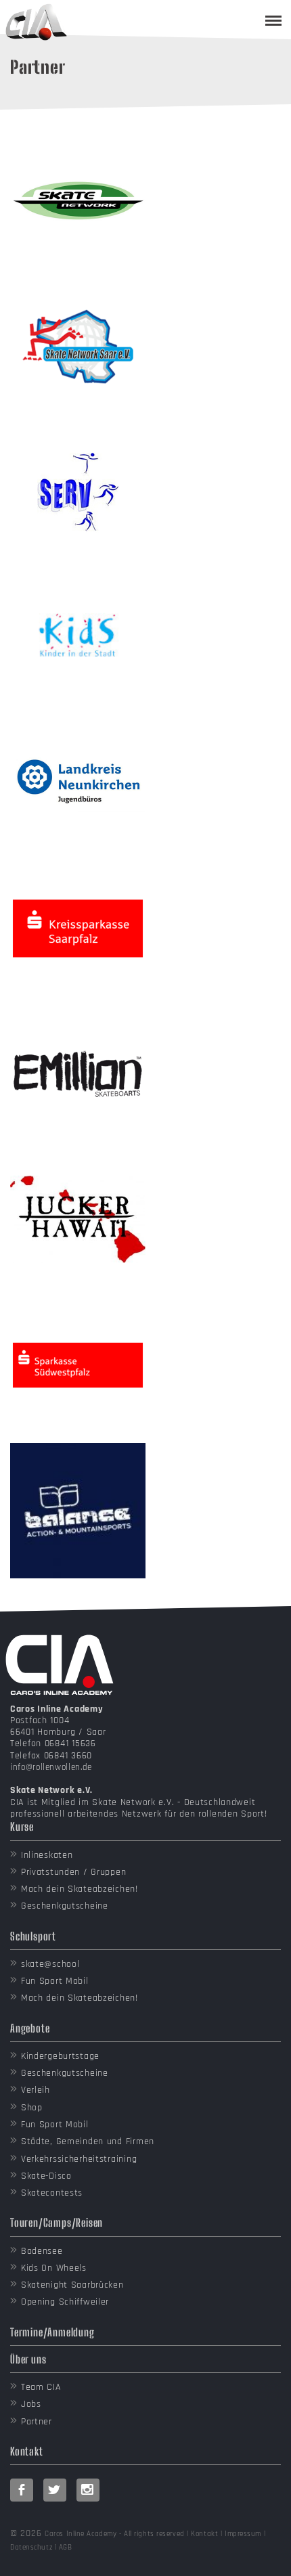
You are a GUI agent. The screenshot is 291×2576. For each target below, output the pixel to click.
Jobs (31, 2404)
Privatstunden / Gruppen (74, 1872)
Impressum (243, 2534)
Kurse (22, 1826)
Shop (32, 2108)
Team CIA (41, 2387)
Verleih (36, 2090)
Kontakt (27, 2451)
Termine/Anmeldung (52, 2332)
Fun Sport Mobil (55, 1981)
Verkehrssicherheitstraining (79, 2159)
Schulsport (33, 1936)
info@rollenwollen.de (51, 1767)
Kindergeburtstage (60, 2056)
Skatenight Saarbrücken (72, 2285)
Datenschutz (31, 2548)
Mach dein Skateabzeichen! (80, 1889)
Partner (37, 2422)
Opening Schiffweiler (65, 2302)
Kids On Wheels (54, 2268)
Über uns (28, 2359)
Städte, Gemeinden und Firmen (88, 2141)
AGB (66, 2548)
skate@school (50, 1964)
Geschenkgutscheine (65, 1906)
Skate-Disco (46, 2176)
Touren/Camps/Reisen (57, 2222)
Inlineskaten (47, 1855)
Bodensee (42, 2251)
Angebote (30, 2028)
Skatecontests (52, 2193)
